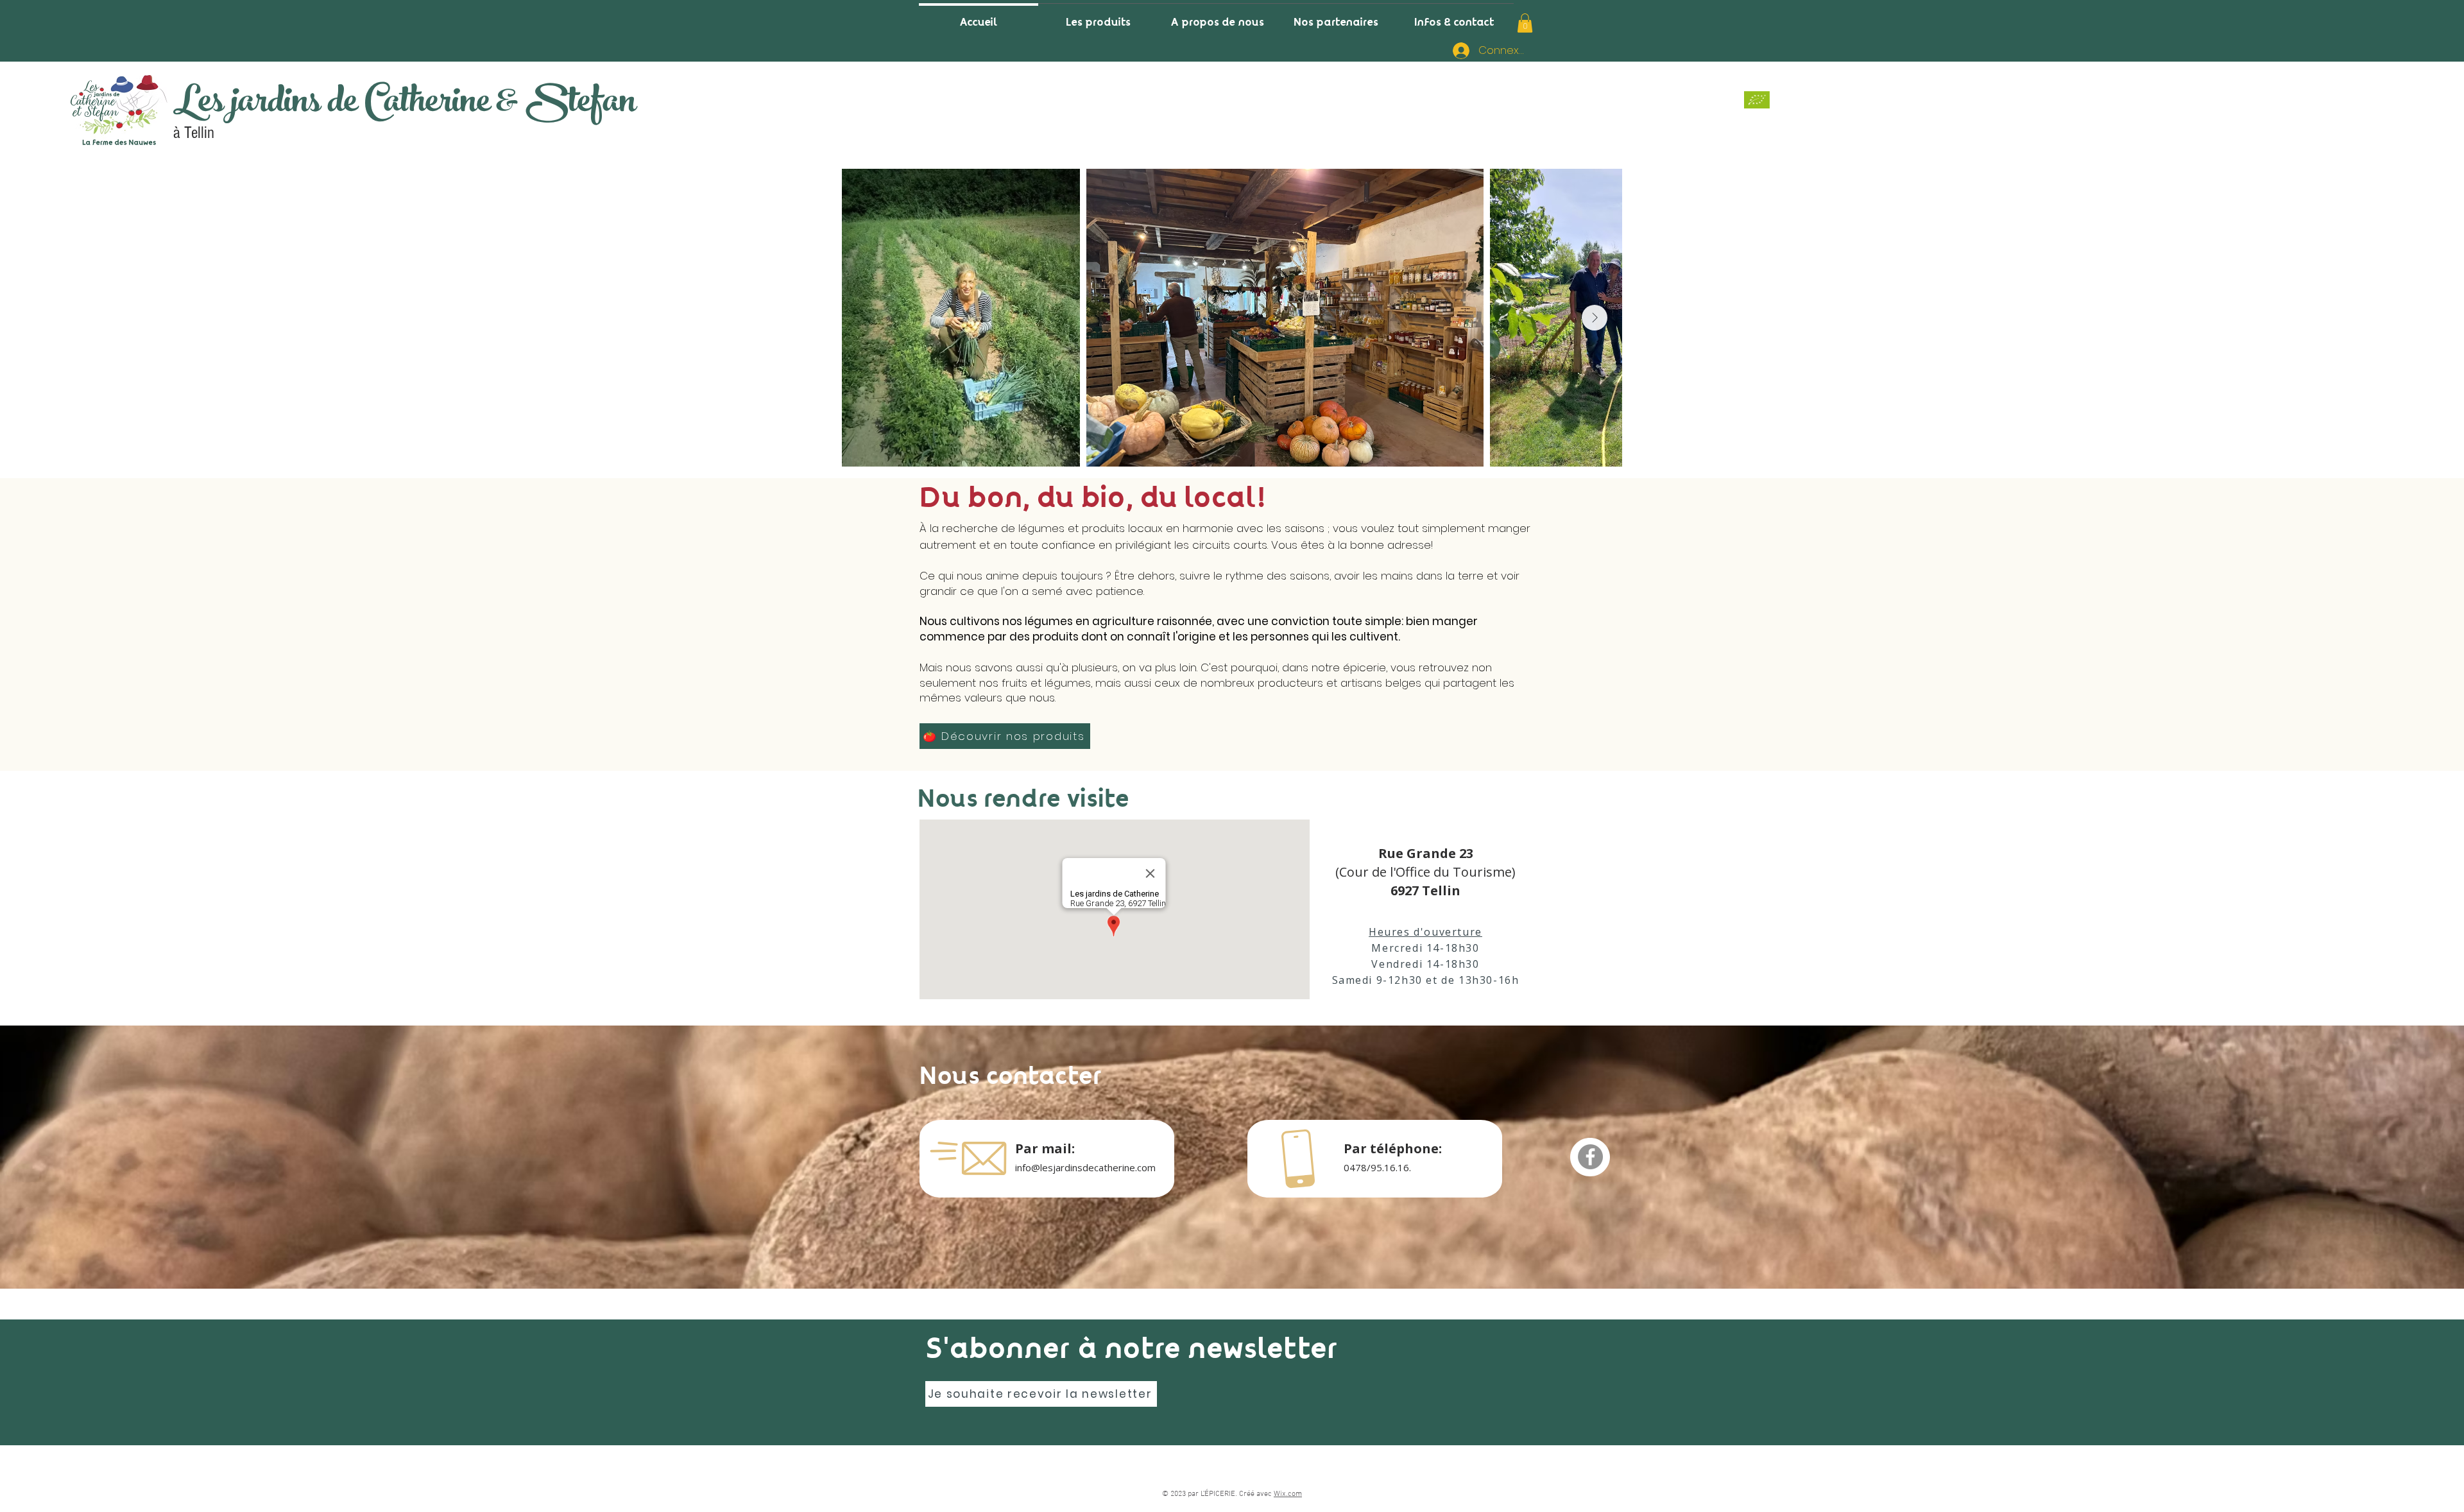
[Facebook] (1590, 1157)
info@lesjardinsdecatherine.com (1085, 1167)
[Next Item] (1595, 318)
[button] (1525, 23)
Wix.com (1288, 1494)
